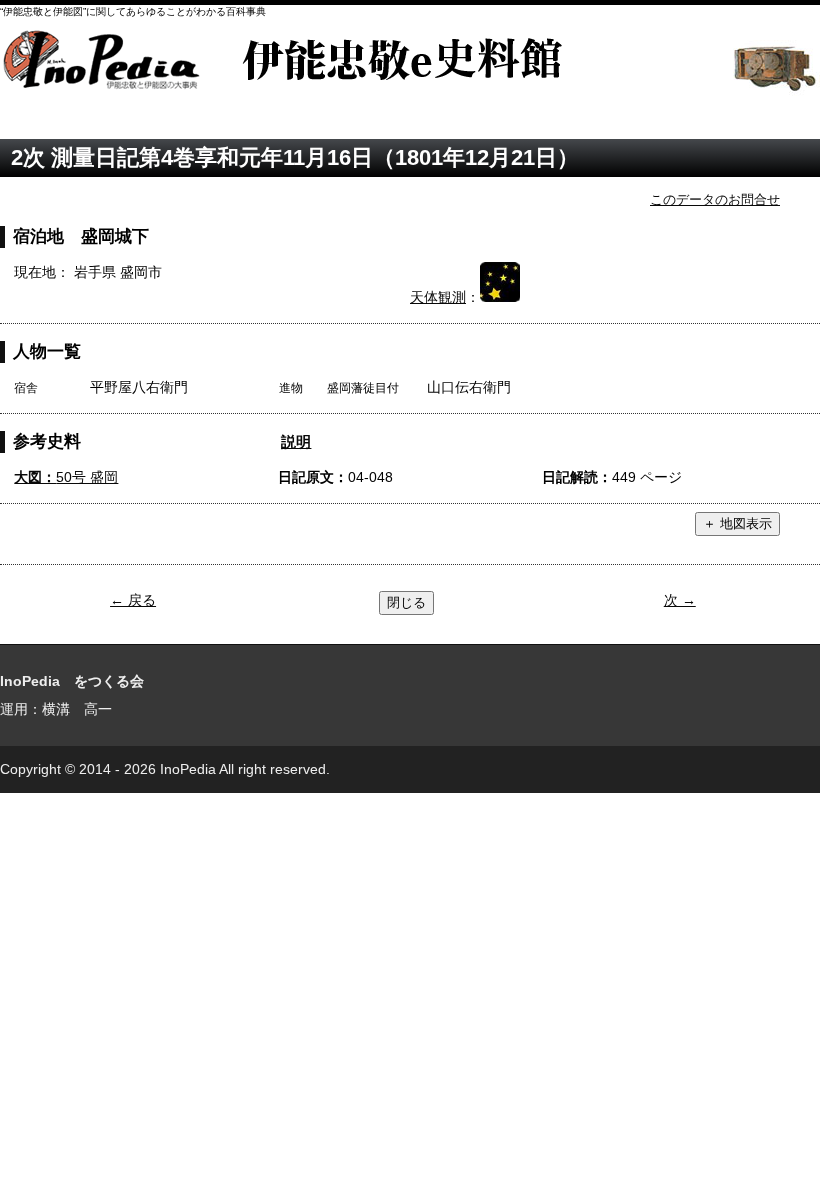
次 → (680, 600)
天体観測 (438, 297)
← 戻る (133, 600)
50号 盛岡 (66, 477)
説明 (296, 441)
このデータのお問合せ (715, 199)
